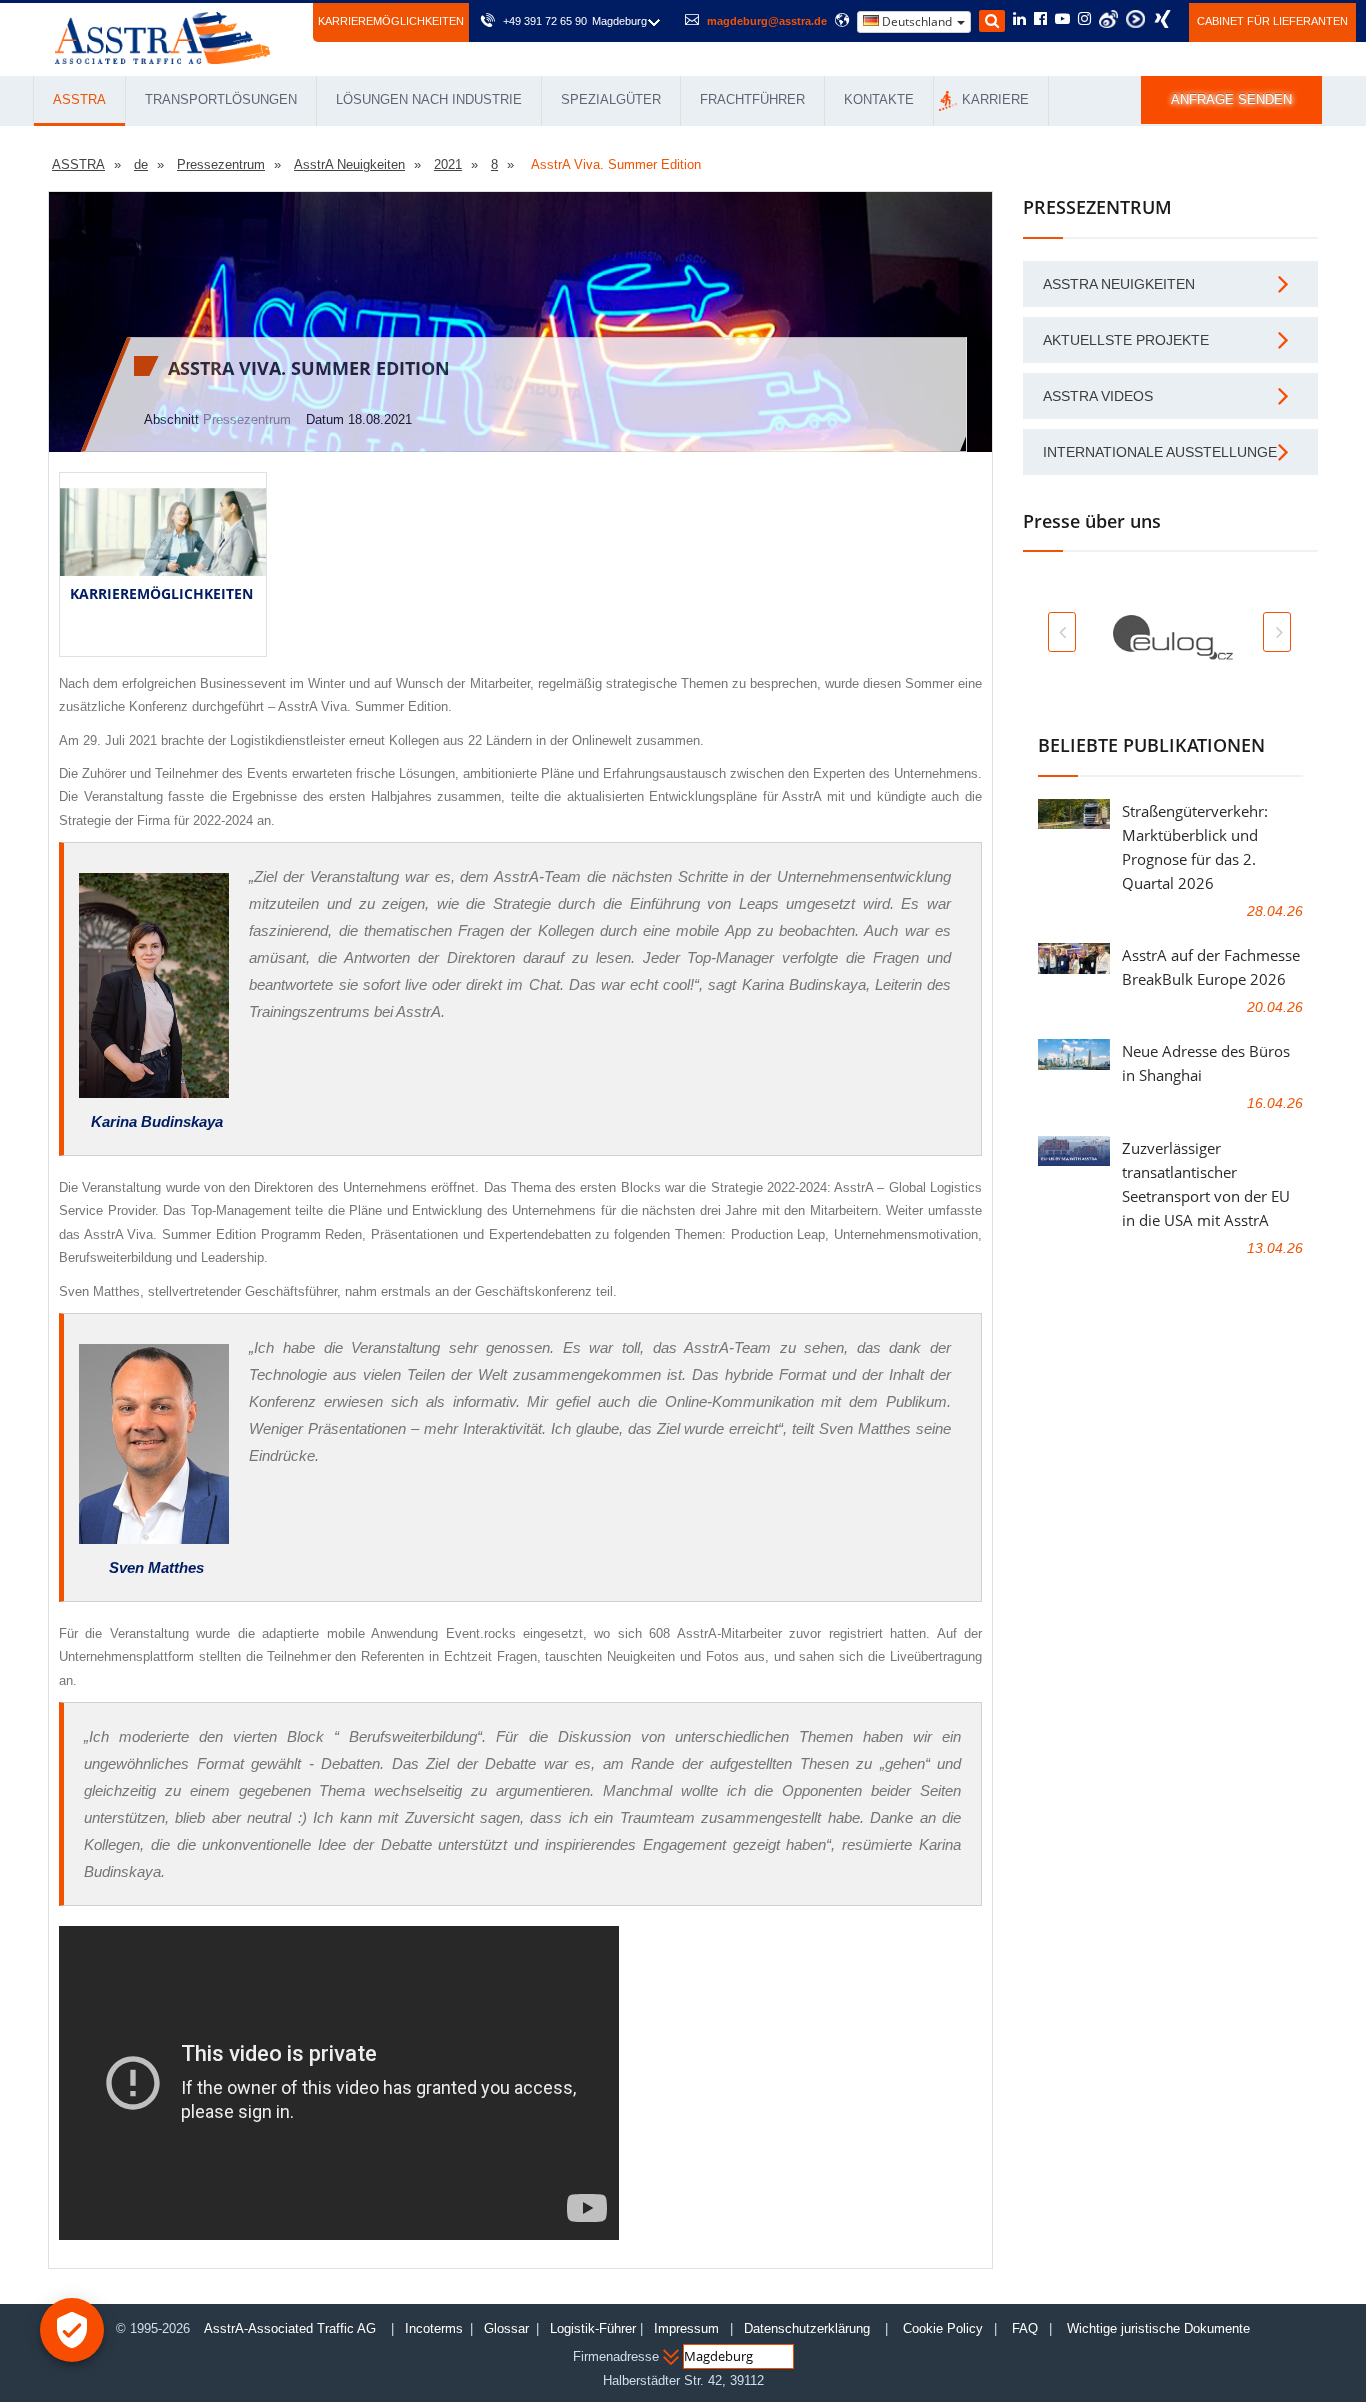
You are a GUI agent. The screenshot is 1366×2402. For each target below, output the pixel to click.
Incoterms (434, 2328)
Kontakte (879, 99)
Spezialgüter (611, 99)
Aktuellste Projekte (1126, 340)
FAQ (1025, 2328)
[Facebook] (1040, 20)
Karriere (995, 99)
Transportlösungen (221, 99)
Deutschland (917, 21)
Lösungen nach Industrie (429, 99)
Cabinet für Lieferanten (1272, 21)
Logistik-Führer (593, 2328)
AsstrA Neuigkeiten (1119, 284)
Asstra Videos (1098, 396)
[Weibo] (1108, 19)
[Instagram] (1084, 20)
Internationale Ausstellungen (1165, 452)
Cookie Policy (943, 2328)
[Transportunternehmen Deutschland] (162, 36)
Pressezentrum (247, 419)
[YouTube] (1062, 20)
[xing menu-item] (1162, 19)
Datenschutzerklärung (809, 2328)
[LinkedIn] (1019, 20)
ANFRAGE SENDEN (1231, 99)
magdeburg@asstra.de (767, 21)
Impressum (686, 2328)
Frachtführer (752, 99)
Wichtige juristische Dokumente (1158, 2328)
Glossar (506, 2328)
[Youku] (1135, 19)
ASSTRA (79, 99)
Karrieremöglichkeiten (391, 21)
